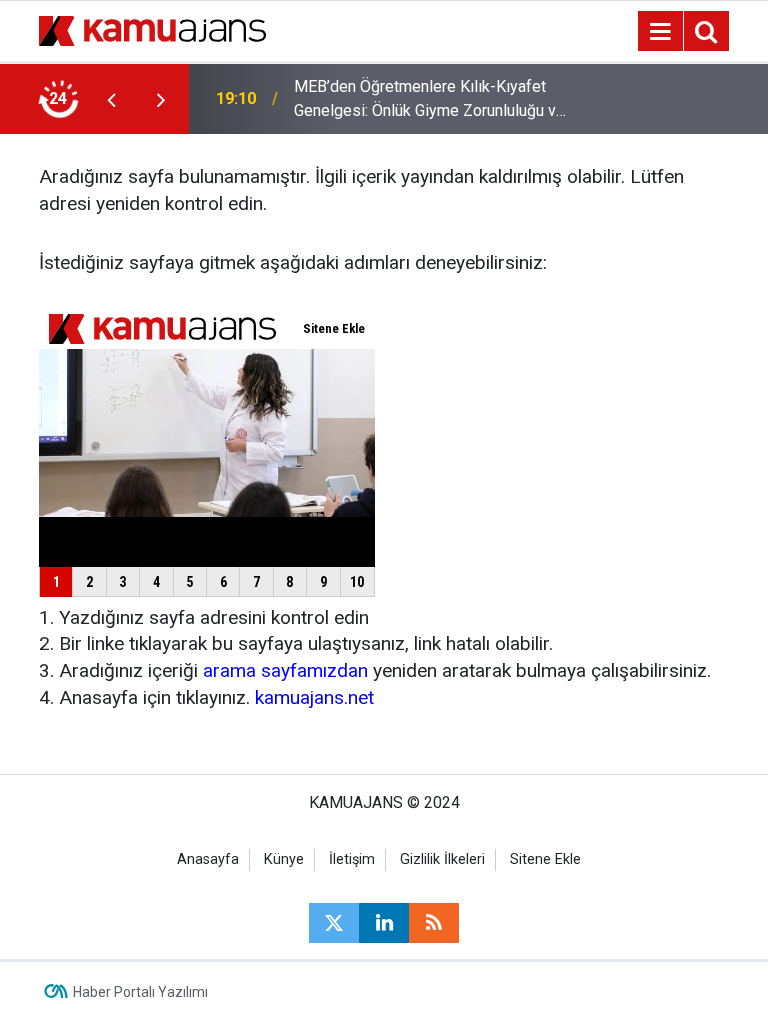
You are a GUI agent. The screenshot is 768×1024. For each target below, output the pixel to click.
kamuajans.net (314, 697)
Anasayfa (208, 859)
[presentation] (111, 99)
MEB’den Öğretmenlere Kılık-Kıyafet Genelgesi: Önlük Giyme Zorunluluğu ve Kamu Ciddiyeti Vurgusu (429, 100)
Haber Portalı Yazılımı (140, 992)
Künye (284, 859)
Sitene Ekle (545, 859)
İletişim (352, 859)
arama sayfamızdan (285, 670)
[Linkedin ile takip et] (384, 923)
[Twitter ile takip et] (334, 923)
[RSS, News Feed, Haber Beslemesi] (434, 923)
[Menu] (660, 32)
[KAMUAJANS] (152, 29)
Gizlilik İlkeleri (442, 859)
